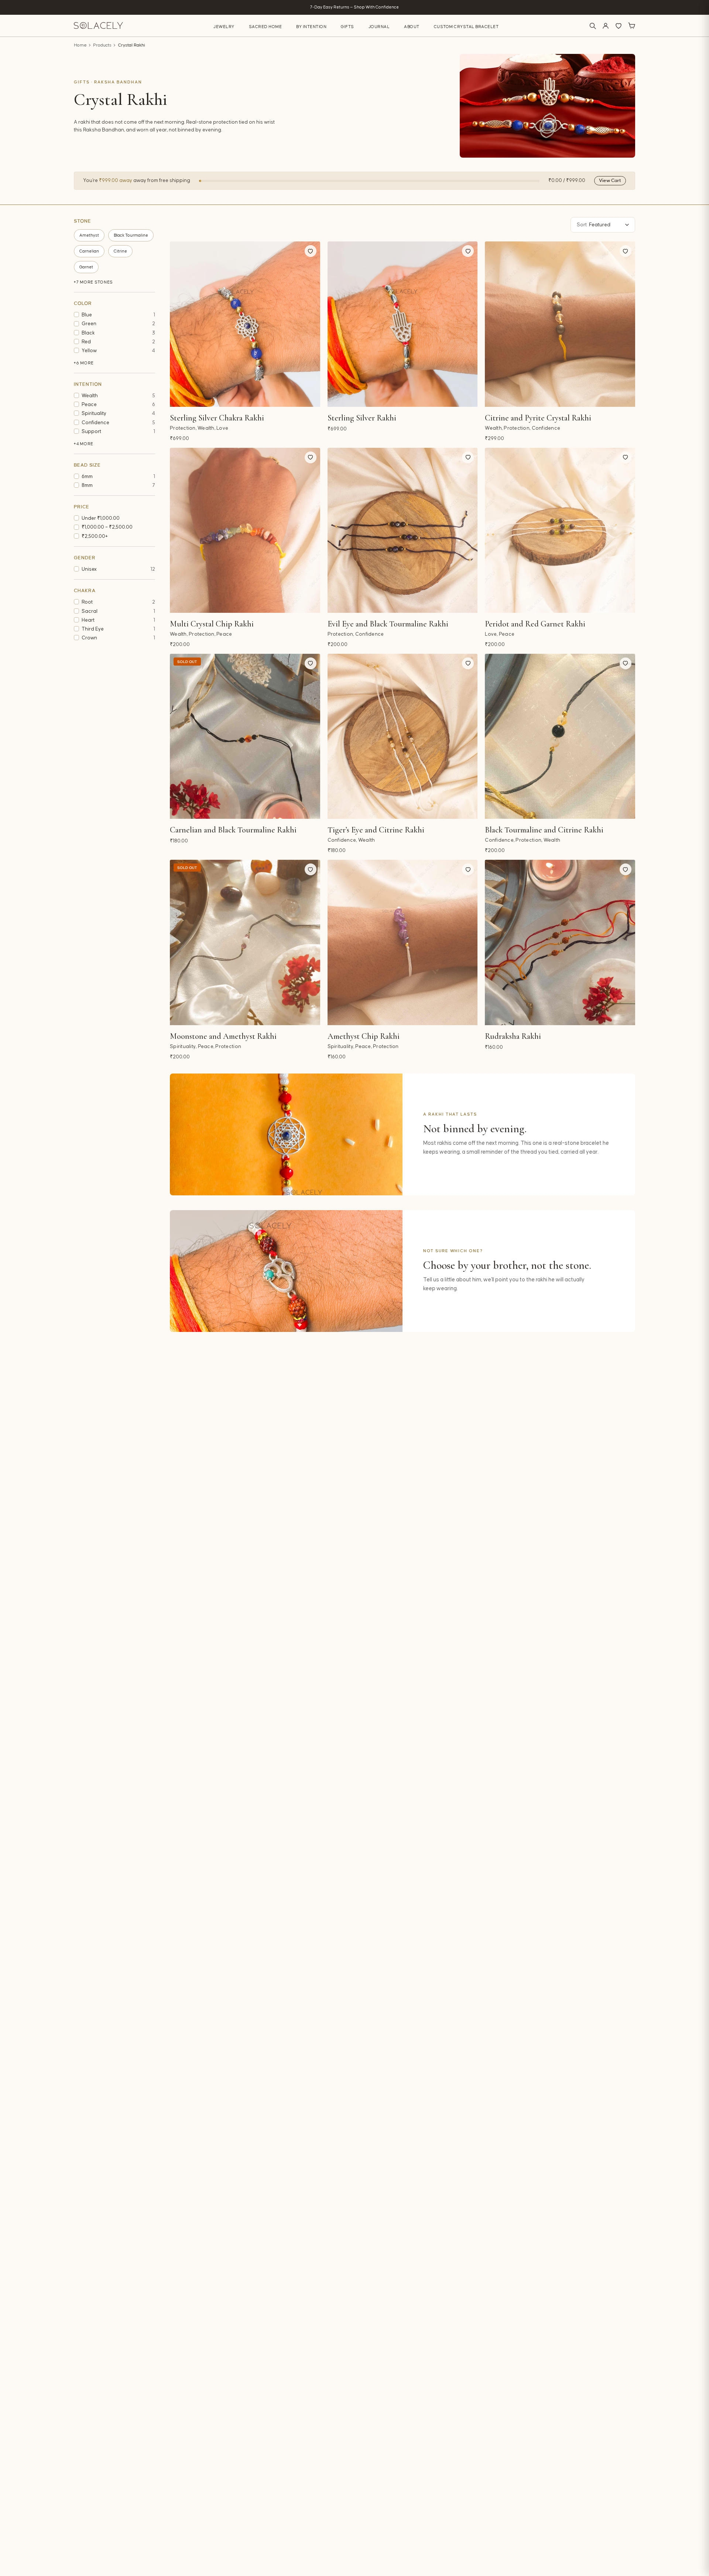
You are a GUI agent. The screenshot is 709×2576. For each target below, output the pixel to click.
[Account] (606, 26)
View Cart (610, 181)
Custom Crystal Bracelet (466, 27)
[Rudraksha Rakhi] (560, 942)
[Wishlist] (619, 26)
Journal (379, 27)
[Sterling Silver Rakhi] (403, 324)
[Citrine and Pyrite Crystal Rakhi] (560, 324)
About (412, 27)
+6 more (84, 363)
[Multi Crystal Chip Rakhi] (245, 530)
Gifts (347, 27)
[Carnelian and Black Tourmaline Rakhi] (245, 736)
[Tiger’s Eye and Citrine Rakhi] (403, 736)
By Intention (311, 27)
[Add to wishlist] (311, 251)
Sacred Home (266, 27)
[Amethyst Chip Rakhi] (403, 942)
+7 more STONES (93, 282)
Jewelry (224, 27)
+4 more (84, 444)
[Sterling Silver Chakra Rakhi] (245, 324)
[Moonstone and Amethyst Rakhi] (245, 942)
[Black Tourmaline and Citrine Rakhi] (560, 736)
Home (80, 45)
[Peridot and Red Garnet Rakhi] (560, 530)
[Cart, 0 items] (631, 26)
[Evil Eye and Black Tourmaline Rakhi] (403, 530)
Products (102, 45)
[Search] (593, 26)
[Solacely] (98, 26)
